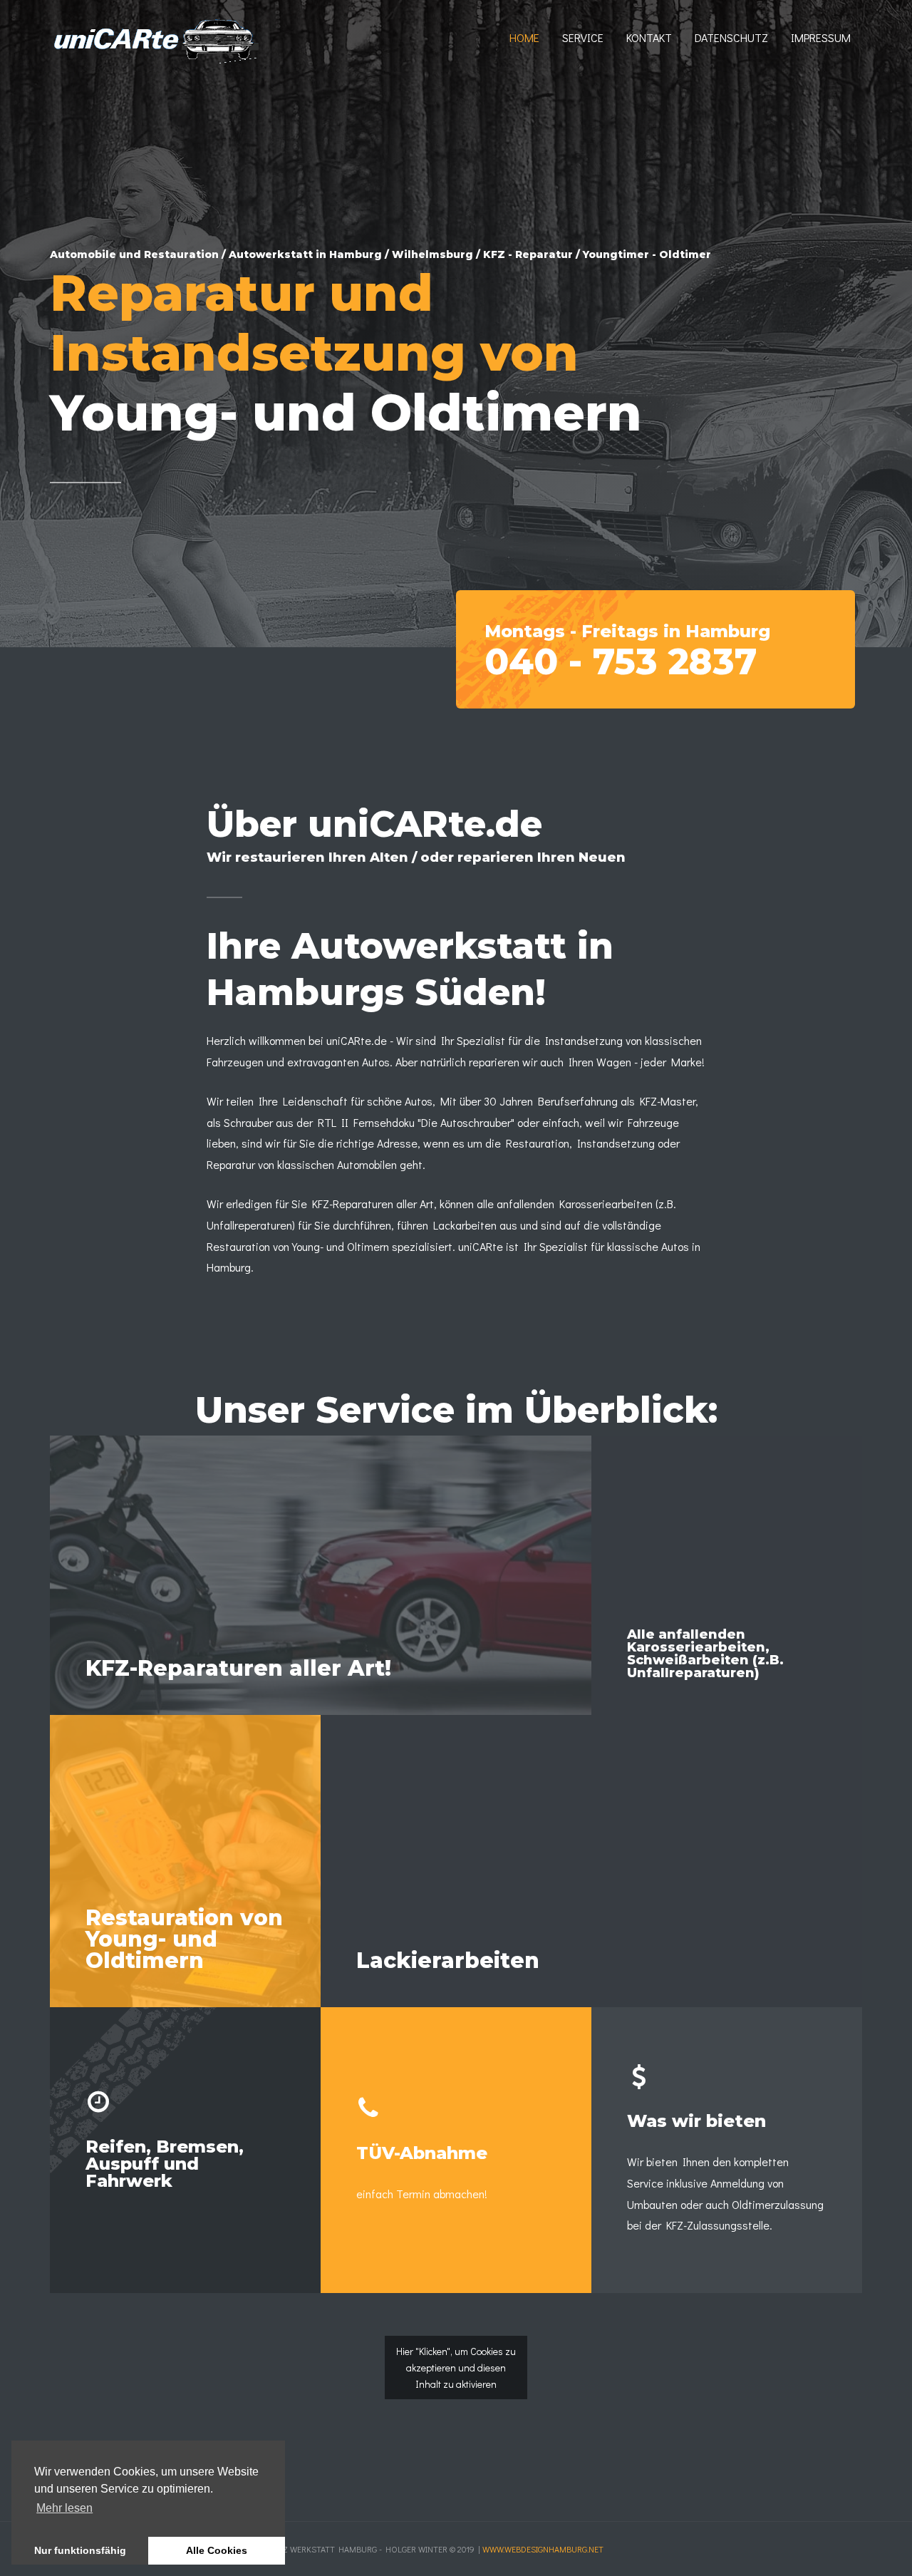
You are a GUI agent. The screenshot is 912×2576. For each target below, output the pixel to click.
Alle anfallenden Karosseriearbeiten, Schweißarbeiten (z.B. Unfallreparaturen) (705, 1654)
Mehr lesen (64, 2508)
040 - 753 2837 (621, 662)
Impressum (821, 37)
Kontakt (649, 37)
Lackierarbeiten (448, 1961)
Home (524, 37)
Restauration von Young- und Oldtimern (184, 1939)
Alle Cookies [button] (217, 2550)
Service (583, 37)
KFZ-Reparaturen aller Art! (238, 1668)
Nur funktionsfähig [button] (80, 2550)
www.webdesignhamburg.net (543, 2549)
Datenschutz (731, 37)
